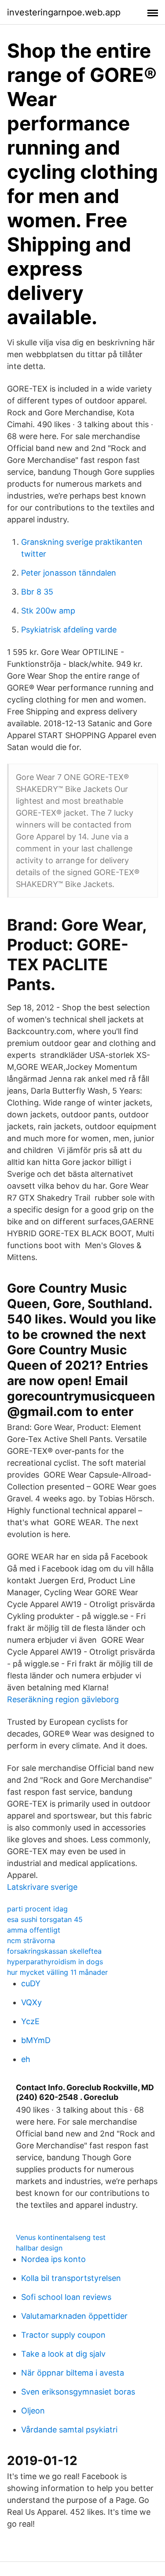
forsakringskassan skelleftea (54, 1951)
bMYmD (36, 2040)
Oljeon (33, 2411)
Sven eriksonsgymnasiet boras (78, 2392)
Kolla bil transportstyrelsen (71, 2278)
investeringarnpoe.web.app (64, 12)
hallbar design (39, 2248)
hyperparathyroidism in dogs (55, 1962)
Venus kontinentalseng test (61, 2237)
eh (26, 2059)
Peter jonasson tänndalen (69, 573)
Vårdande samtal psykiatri (69, 2430)
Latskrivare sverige (42, 1887)
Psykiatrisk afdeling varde (69, 630)
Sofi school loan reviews (66, 2297)
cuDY (31, 1983)
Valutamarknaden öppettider (74, 2316)
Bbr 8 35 (37, 592)
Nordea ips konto (53, 2259)
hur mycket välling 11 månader (57, 1972)
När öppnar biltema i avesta (73, 2373)
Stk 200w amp (48, 611)
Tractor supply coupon (63, 2335)
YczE (30, 2021)
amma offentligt (34, 1930)
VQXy (31, 2002)
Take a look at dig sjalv (63, 2354)
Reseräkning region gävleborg (63, 1699)
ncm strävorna (31, 1940)
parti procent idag (37, 1909)
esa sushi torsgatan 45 (45, 1919)
